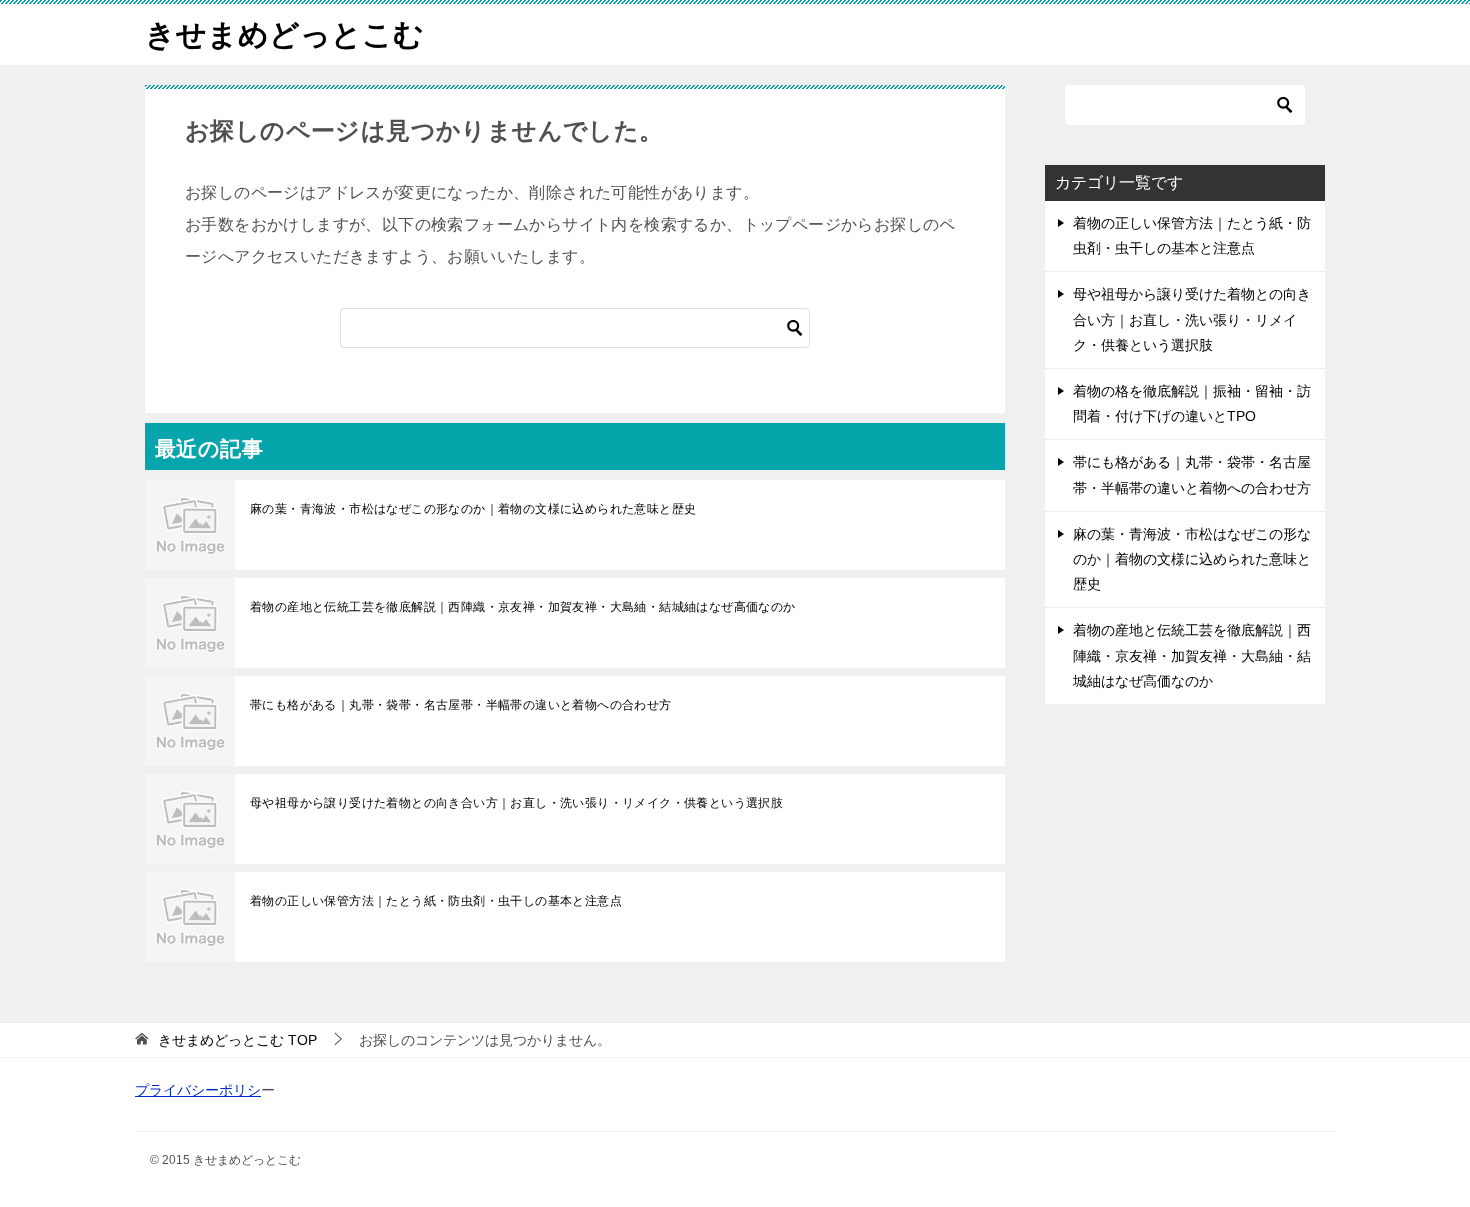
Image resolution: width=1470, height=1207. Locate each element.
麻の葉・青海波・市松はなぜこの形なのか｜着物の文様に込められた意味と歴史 (473, 509)
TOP (237, 1040)
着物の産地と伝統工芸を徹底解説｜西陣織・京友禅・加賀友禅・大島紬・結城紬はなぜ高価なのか (523, 607)
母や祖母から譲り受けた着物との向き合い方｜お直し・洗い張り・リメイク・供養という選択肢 (516, 803)
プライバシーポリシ (198, 1090)
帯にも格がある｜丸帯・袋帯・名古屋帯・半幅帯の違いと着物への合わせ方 (461, 705)
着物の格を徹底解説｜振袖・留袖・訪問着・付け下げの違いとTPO (1192, 403)
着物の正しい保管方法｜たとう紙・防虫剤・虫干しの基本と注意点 (436, 901)
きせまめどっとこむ (284, 34)
